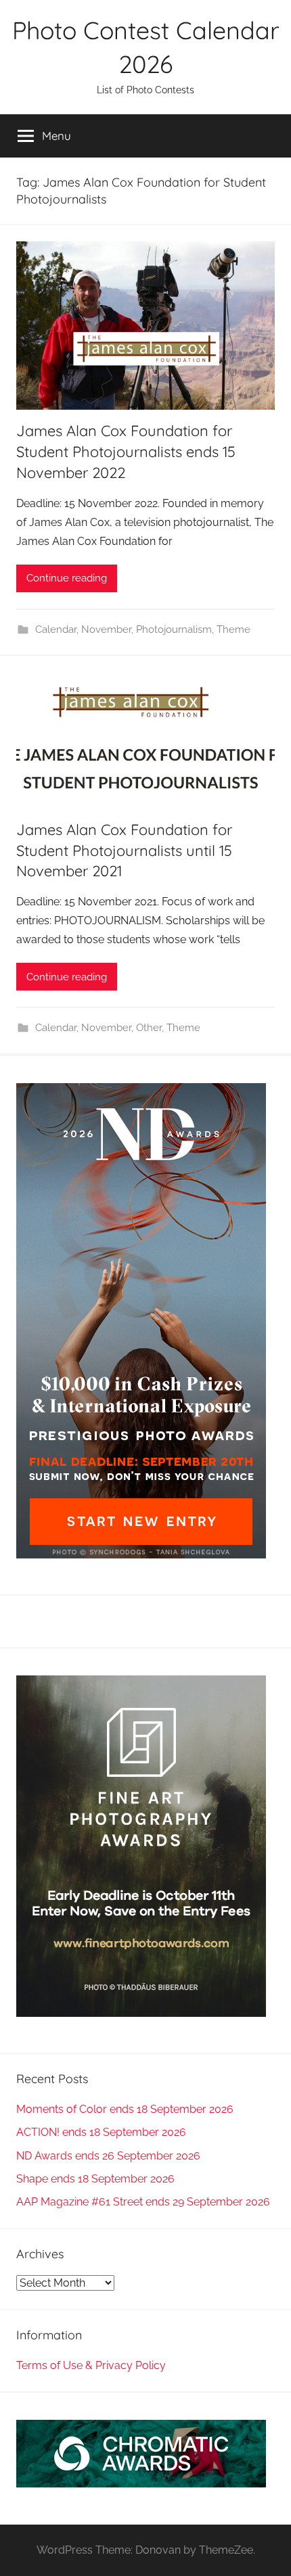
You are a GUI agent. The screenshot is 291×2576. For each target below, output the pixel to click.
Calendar (56, 629)
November (106, 629)
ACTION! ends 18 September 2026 (101, 2132)
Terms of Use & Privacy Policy (91, 2365)
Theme (233, 629)
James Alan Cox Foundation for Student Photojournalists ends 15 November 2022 (126, 452)
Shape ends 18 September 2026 (95, 2179)
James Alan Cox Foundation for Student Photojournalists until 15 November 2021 (124, 851)
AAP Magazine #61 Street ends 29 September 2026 (143, 2202)
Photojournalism (174, 629)
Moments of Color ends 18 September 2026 (125, 2109)
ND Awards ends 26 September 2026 (108, 2156)
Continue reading (67, 578)
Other (149, 1028)
